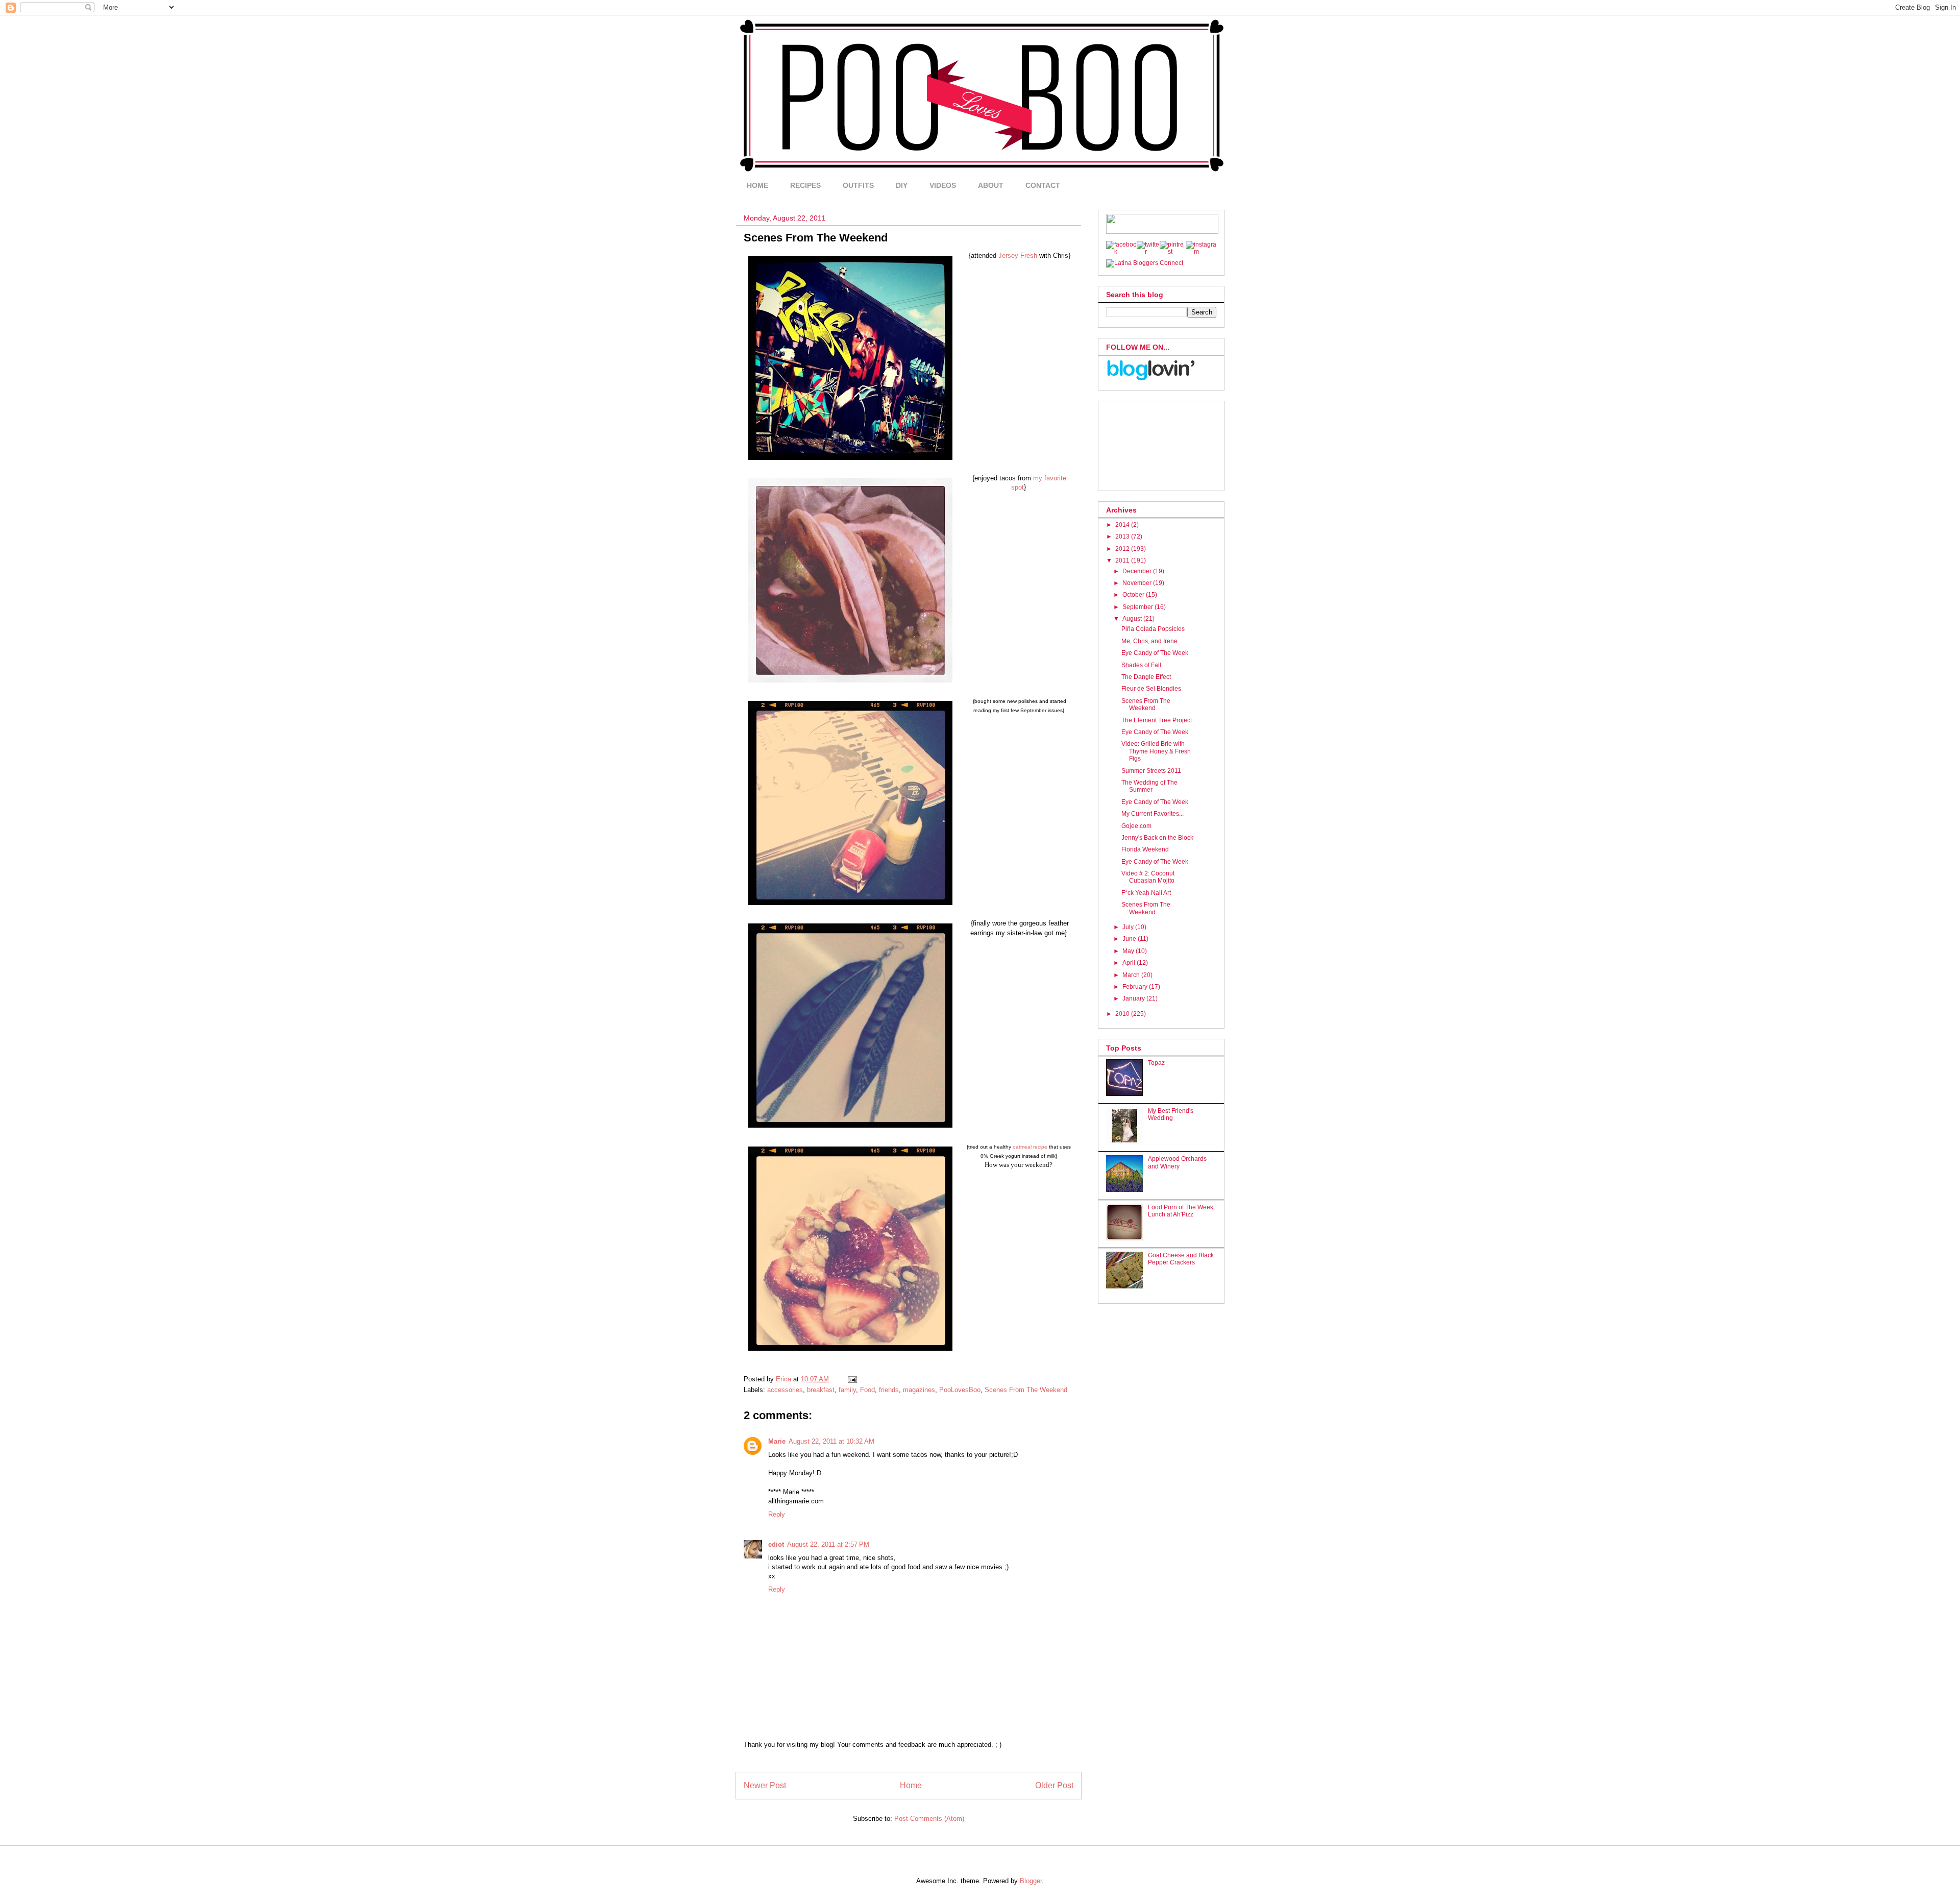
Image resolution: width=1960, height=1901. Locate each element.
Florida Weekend (1145, 849)
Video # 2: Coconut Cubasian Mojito (1148, 877)
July (1129, 927)
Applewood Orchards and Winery (1177, 1162)
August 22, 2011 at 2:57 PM (828, 1544)
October (1134, 595)
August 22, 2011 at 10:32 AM (831, 1441)
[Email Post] (852, 1379)
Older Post (1054, 1785)
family (847, 1390)
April (1130, 963)
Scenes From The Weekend (1026, 1390)
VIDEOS (943, 185)
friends (889, 1390)
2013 (1123, 537)
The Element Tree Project (1157, 720)
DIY (902, 185)
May (1129, 951)
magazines (919, 1390)
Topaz (1156, 1063)
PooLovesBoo (960, 1390)
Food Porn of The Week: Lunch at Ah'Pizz (1181, 1211)
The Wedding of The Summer (1149, 786)
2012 (1123, 549)
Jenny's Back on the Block (1157, 838)
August (1133, 619)
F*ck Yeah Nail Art (1146, 893)
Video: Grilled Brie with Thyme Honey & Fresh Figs (1156, 751)
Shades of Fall (1141, 665)
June (1130, 939)
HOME (757, 185)
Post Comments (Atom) (929, 1819)
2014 (1123, 525)
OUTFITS (858, 185)
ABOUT (991, 185)
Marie (777, 1441)
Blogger (1031, 1881)
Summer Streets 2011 (1151, 771)
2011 (1123, 560)
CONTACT (1043, 185)
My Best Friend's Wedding (1171, 1114)
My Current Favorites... (1153, 814)
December (1138, 571)
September (1138, 607)
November (1138, 583)
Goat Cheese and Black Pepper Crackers (1181, 1259)
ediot (776, 1544)
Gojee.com (1136, 826)
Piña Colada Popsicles (1153, 629)
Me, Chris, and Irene (1149, 641)
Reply (777, 1514)
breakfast (821, 1390)
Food (867, 1390)
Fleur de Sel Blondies (1151, 689)
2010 (1123, 1014)
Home (911, 1785)
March (1132, 975)
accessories (785, 1390)
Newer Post (765, 1785)
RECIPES (805, 185)
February (1136, 987)
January (1134, 998)
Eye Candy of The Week (1155, 653)
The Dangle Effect (1146, 677)
